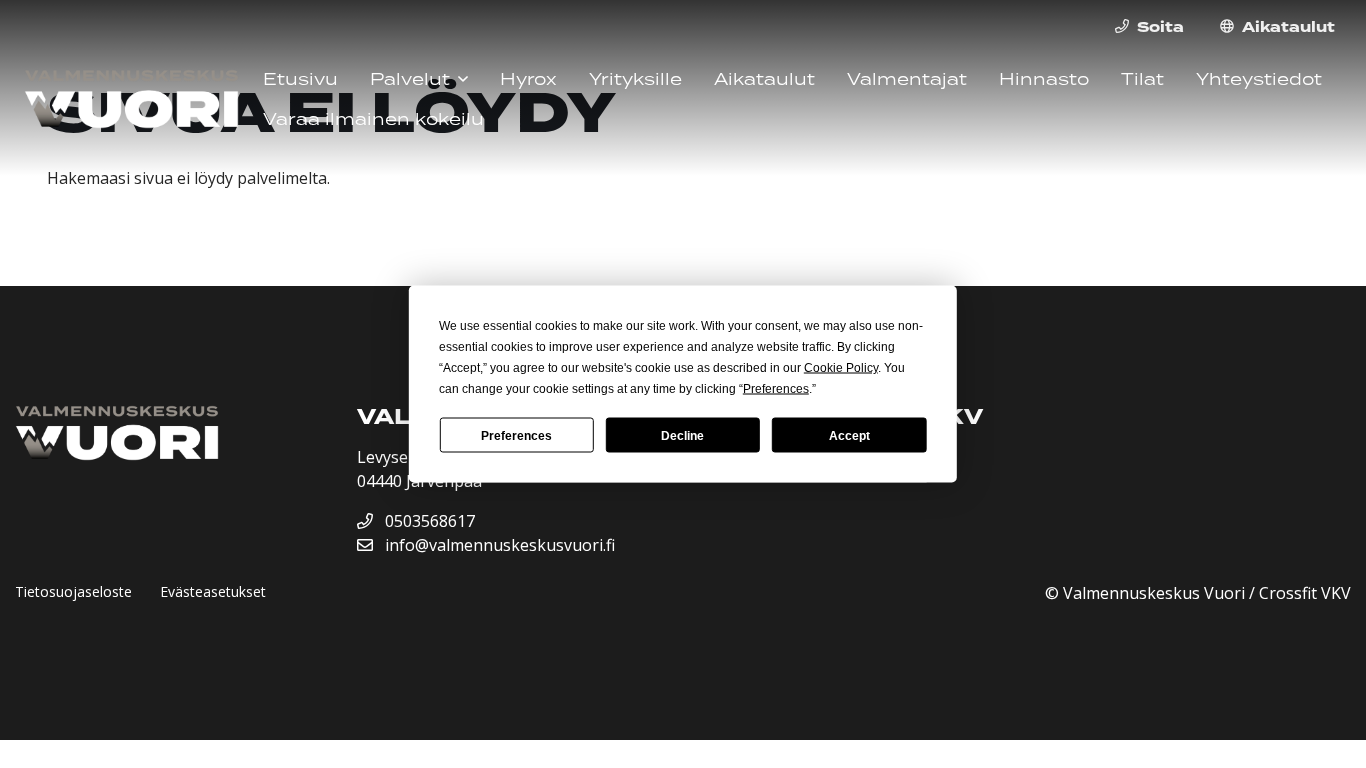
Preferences (516, 435)
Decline (682, 435)
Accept (849, 435)
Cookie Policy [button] (841, 368)
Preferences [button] (776, 389)
